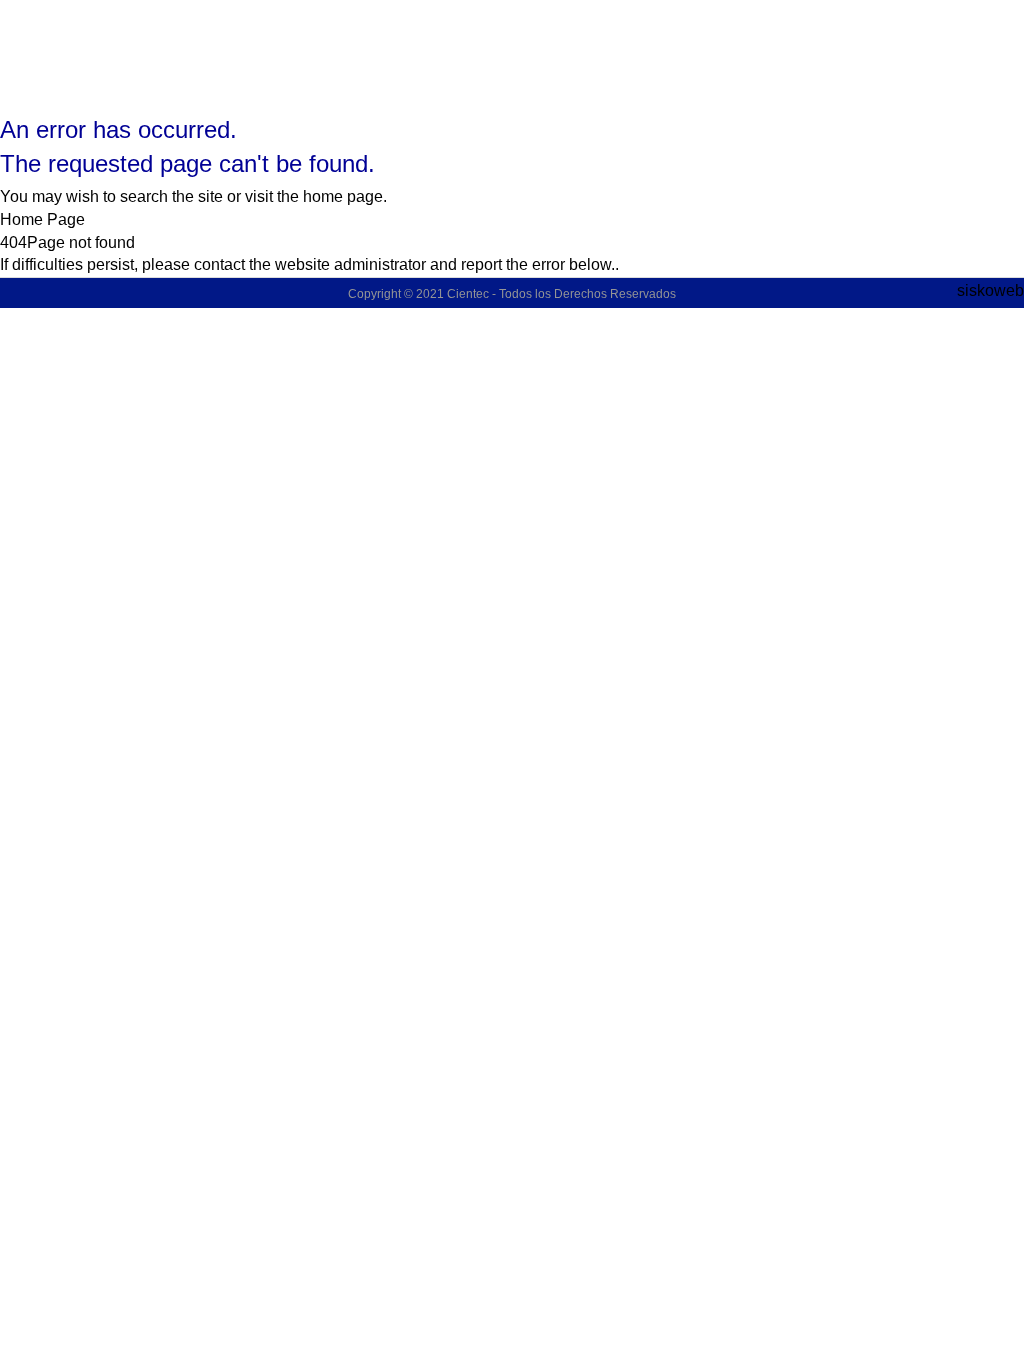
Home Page (42, 219)
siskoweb (990, 290)
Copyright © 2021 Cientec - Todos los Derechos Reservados (512, 294)
